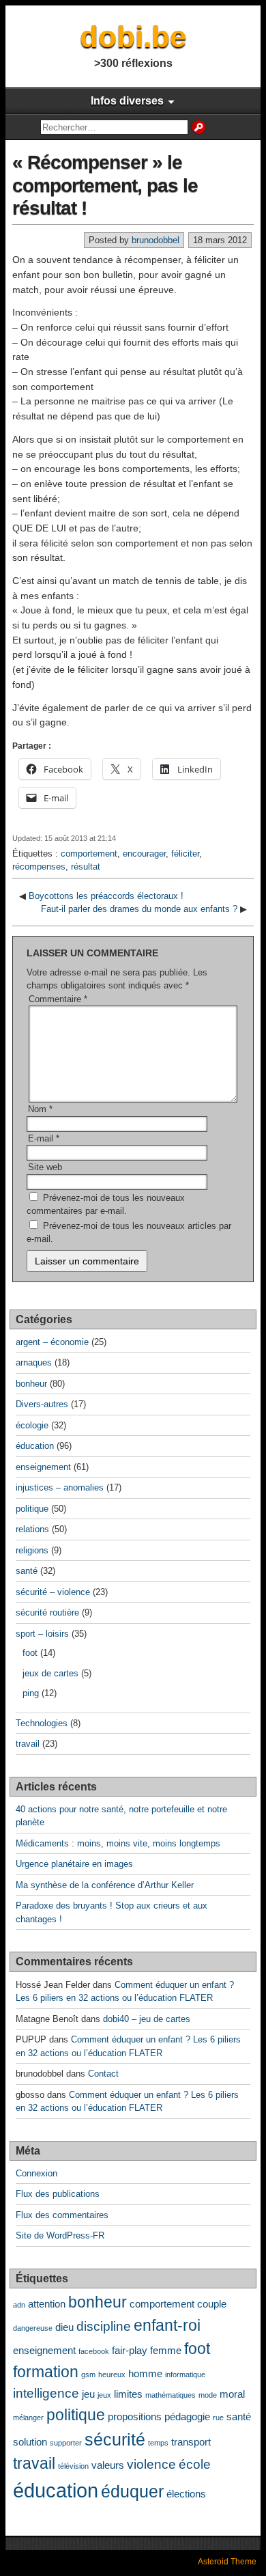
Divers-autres (42, 1404)
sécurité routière (47, 1612)
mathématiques (171, 2395)
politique (32, 1509)
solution (30, 2442)
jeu (88, 2394)
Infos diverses (127, 101)
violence (151, 2464)
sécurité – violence (53, 1592)
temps (158, 2443)
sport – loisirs (42, 1634)
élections (186, 2494)
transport (191, 2442)
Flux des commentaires (62, 2215)
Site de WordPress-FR (60, 2235)
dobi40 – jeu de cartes (147, 2019)
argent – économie (52, 1342)
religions (32, 1550)
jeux (104, 2395)
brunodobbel (156, 240)
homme (145, 2373)
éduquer (132, 2491)
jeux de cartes (50, 1673)
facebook (94, 2351)
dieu (64, 2327)
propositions (135, 2416)
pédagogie (187, 2416)
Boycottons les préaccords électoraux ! (106, 896)
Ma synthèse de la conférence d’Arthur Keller (105, 1885)
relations (32, 1529)
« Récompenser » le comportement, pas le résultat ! (105, 185)
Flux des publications (58, 2194)
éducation (35, 1446)
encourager (144, 854)
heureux (112, 2374)
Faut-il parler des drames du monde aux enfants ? (139, 909)
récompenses (39, 867)
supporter (66, 2443)
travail (28, 1744)
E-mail (44, 1138)
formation (46, 2372)
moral (232, 2394)
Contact (103, 2074)
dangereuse (33, 2328)
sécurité (115, 2439)
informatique (185, 2374)
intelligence (46, 2393)
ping (31, 1693)
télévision (73, 2466)
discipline (104, 2326)
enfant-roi (167, 2326)
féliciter (185, 854)
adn (19, 2305)
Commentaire (58, 999)
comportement (89, 854)
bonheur (31, 1384)
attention (47, 2304)
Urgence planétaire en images (74, 1864)
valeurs (108, 2465)
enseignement (43, 1467)
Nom (40, 1109)
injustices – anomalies (60, 1487)
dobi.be (133, 37)
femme (166, 2350)
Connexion (36, 2173)
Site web (45, 1167)
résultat (86, 867)
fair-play (130, 2350)
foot (30, 1653)
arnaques (34, 1362)
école (195, 2464)
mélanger (28, 2418)
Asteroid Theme (227, 2562)
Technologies (42, 1723)
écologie (32, 1425)
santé (27, 1571)
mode (208, 2395)
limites (128, 2394)
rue (218, 2418)
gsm (88, 2374)
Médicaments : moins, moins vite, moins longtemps (118, 1843)
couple (212, 2304)
